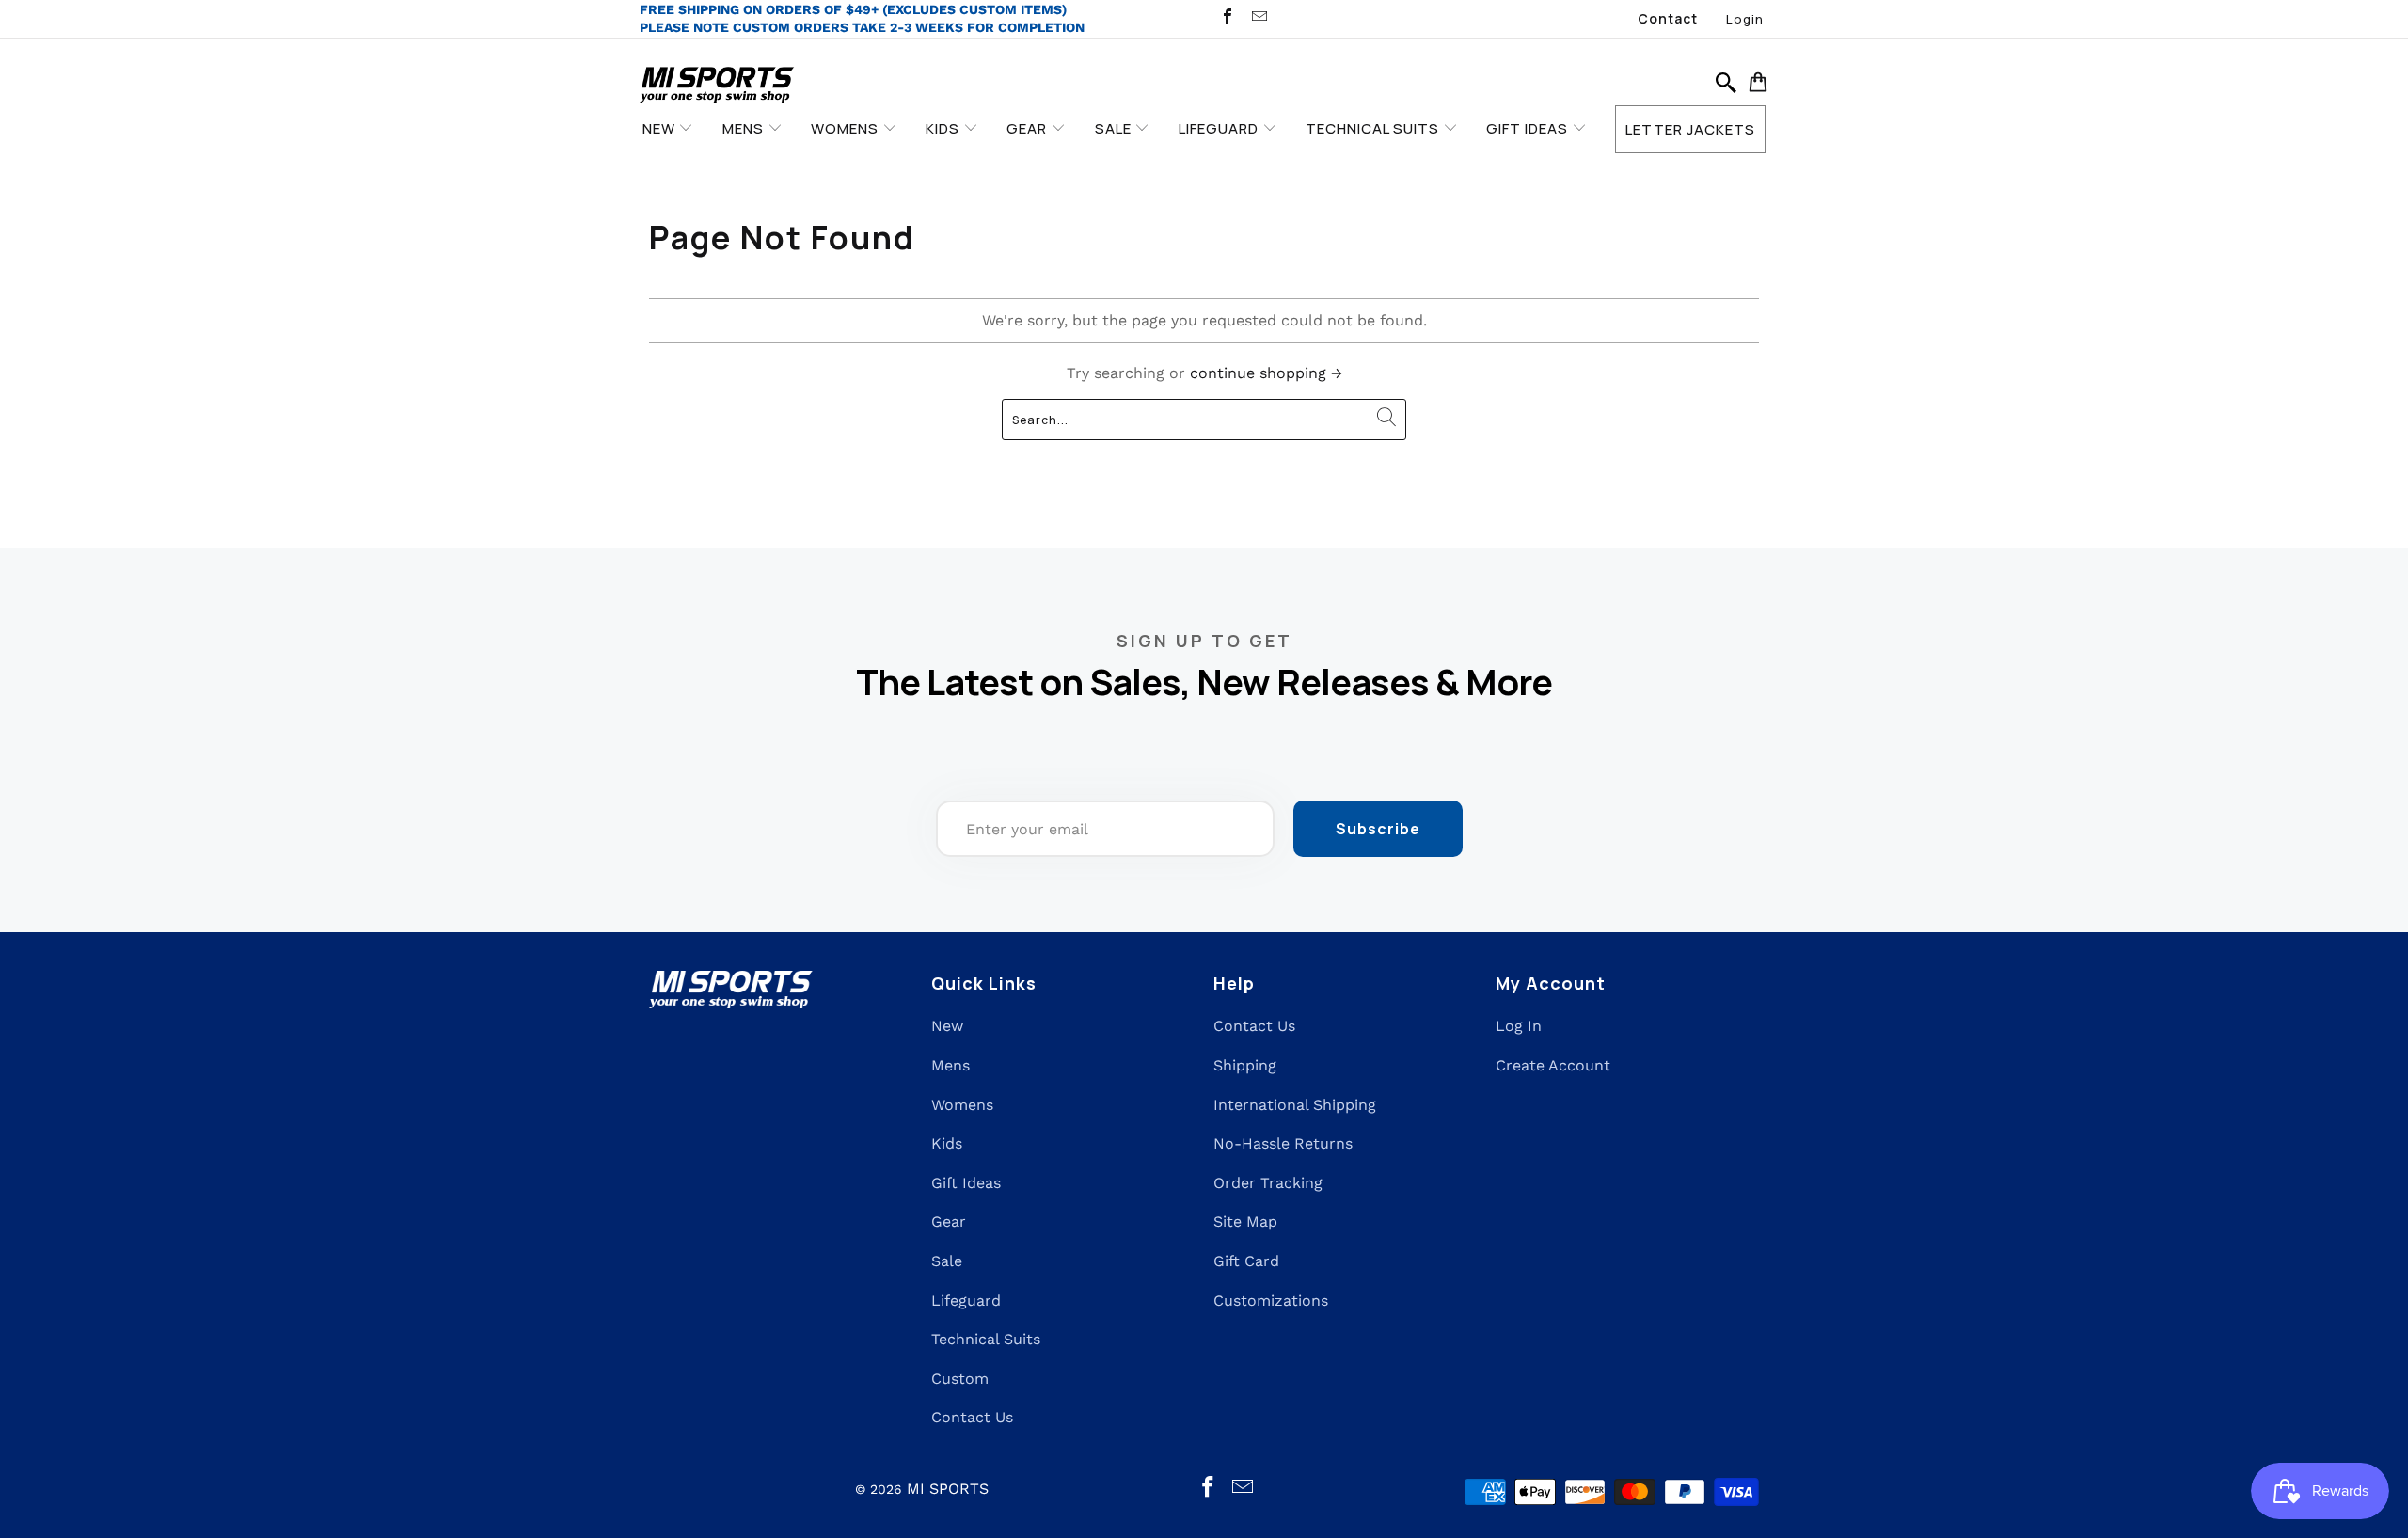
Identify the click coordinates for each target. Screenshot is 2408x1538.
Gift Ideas (966, 1183)
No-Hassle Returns (1283, 1143)
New (947, 1026)
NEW (661, 128)
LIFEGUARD (1220, 128)
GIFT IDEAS (1529, 128)
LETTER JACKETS (1690, 129)
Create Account (1553, 1065)
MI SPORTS (948, 1489)
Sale (947, 1261)
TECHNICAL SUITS (1374, 128)
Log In (1519, 1026)
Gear (949, 1221)
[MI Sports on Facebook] (1227, 18)
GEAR (1029, 128)
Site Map (1245, 1221)
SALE (1115, 128)
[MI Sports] (717, 86)
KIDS (944, 128)
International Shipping (1295, 1105)
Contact (1668, 18)
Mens (951, 1065)
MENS (745, 128)
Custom (960, 1379)
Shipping (1245, 1065)
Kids (947, 1143)
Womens (962, 1105)
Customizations (1271, 1300)
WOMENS (847, 128)
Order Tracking (1268, 1183)
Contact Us (972, 1417)
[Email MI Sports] (1258, 18)
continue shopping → (1266, 373)
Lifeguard (966, 1300)
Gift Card (1246, 1261)
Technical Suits (986, 1339)
